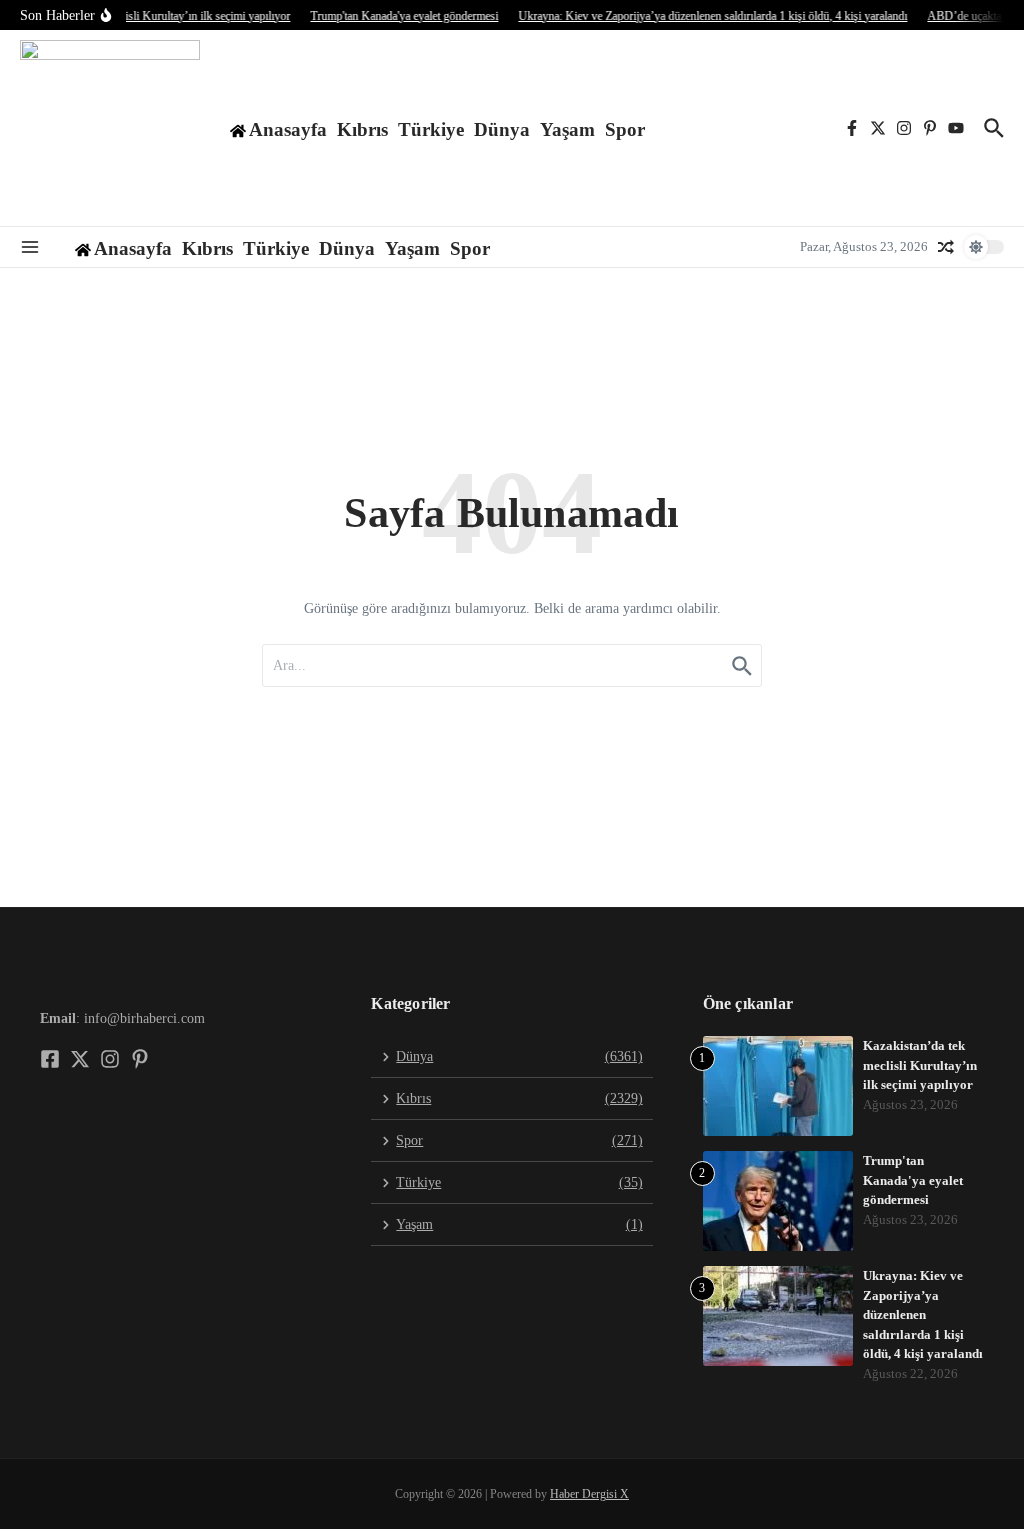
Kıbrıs (362, 129)
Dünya (502, 129)
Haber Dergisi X (589, 1494)
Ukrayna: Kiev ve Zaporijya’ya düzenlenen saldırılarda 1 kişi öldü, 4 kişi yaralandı (923, 1314)
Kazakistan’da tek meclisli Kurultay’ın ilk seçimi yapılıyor (920, 1065)
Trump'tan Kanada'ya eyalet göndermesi (913, 1180)
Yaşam (567, 129)
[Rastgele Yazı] (946, 247)
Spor (625, 129)
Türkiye (431, 129)
